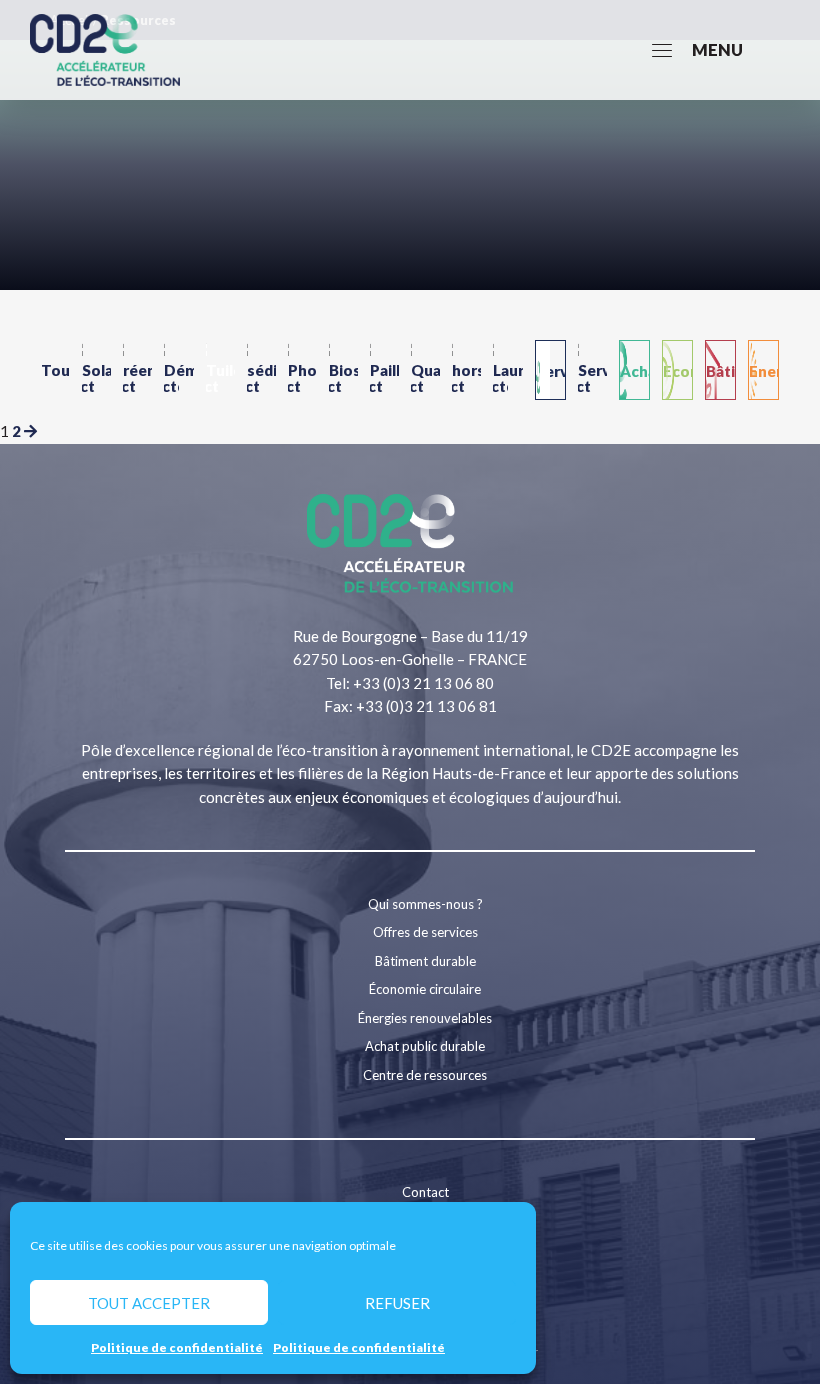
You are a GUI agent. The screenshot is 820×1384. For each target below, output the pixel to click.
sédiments (261, 370)
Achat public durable (425, 1046)
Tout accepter (149, 1303)
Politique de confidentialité (177, 1347)
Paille (384, 370)
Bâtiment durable (425, 961)
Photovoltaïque (302, 370)
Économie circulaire (425, 989)
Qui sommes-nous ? (425, 904)
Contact (425, 1192)
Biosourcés (343, 370)
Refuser (397, 1303)
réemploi (137, 370)
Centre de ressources (425, 1075)
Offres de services (425, 932)
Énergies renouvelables (425, 1018)
